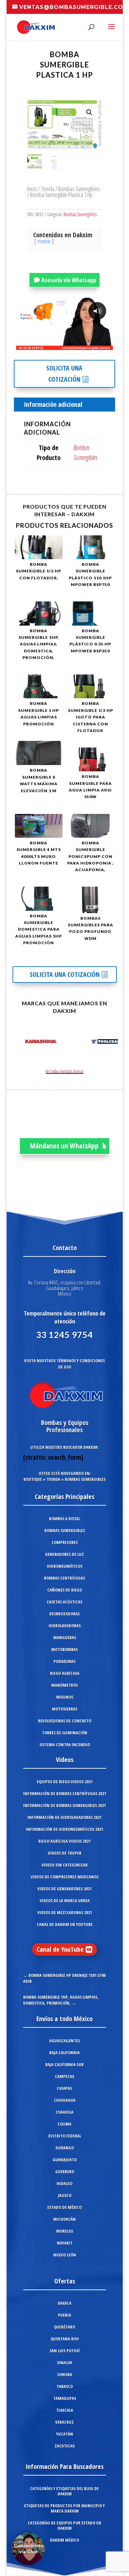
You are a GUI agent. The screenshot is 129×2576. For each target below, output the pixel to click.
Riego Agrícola (65, 1673)
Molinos (65, 1697)
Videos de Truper (65, 1853)
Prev (19, 1043)
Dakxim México (64, 2540)
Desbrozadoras (64, 1614)
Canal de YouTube (60, 1949)
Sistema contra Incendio (65, 1745)
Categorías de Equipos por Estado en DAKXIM (64, 2525)
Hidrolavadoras (65, 1626)
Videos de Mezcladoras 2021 (65, 1912)
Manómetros (64, 1685)
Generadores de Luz (64, 1554)
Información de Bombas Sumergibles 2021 (64, 1805)
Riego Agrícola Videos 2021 (64, 1841)
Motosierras (65, 1709)
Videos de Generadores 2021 (64, 1889)
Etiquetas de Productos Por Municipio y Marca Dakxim (64, 2508)
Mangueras (65, 1637)
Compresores (65, 1542)
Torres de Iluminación (65, 1733)
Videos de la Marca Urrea (65, 1901)
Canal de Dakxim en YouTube (65, 1924)
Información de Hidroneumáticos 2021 (64, 1829)
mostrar (44, 241)
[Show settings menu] (69, 345)
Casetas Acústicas (64, 1602)
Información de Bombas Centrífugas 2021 (65, 1793)
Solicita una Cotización (64, 374)
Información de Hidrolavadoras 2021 (64, 1817)
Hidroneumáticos (65, 1566)
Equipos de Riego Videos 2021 (65, 1782)
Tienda (48, 189)
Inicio (32, 189)
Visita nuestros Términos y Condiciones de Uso (64, 1364)
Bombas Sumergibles (79, 189)
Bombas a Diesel (64, 1519)
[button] (89, 112)
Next (111, 1043)
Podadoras (64, 1661)
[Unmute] (56, 345)
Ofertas (65, 2281)
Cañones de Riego (65, 1590)
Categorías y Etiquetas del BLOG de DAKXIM (64, 2491)
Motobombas (64, 1649)
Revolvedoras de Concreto (65, 1721)
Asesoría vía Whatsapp (69, 280)
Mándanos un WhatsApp (64, 1146)
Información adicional (53, 404)
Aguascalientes (65, 2041)
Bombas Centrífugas (64, 1578)
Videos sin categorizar (65, 1865)
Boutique (33, 1479)
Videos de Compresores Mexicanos (65, 1877)
